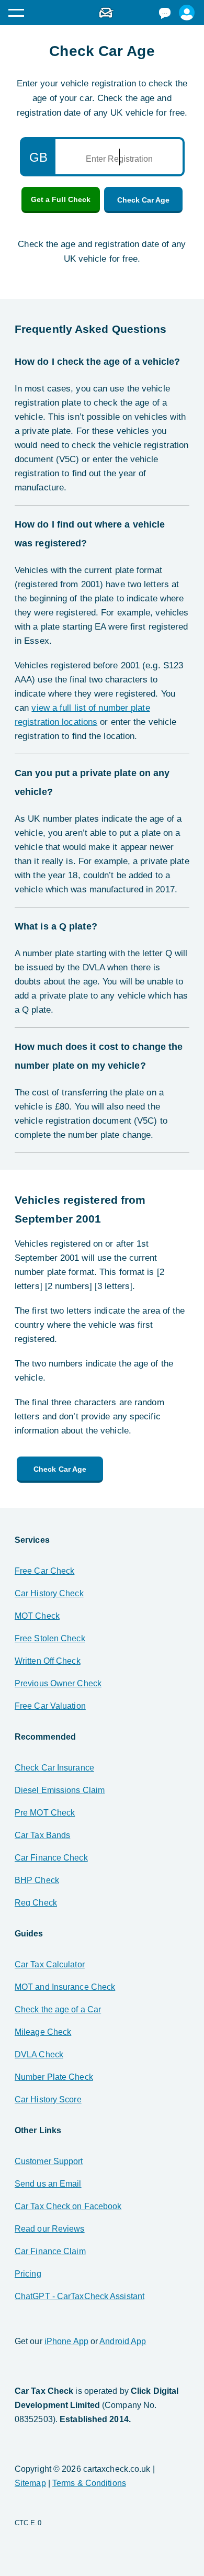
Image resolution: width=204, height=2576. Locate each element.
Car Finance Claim (50, 2251)
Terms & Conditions (89, 2483)
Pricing (28, 2274)
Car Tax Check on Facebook (68, 2206)
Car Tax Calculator (50, 1964)
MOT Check (37, 1616)
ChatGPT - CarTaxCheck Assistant (80, 2296)
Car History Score (48, 2099)
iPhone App (66, 2341)
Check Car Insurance (54, 1768)
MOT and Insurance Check (65, 1987)
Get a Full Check (61, 199)
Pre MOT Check (45, 1813)
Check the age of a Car (58, 2009)
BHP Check (37, 1880)
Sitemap (30, 2483)
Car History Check (49, 1593)
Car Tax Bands (42, 1835)
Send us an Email (48, 2184)
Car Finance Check (51, 1858)
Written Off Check (48, 1661)
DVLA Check (39, 2054)
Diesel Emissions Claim (60, 1790)
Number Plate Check (54, 2077)
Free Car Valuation (50, 1706)
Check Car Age (143, 200)
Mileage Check (43, 2032)
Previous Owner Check (58, 1683)
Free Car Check (44, 1571)
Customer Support (49, 2161)
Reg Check (36, 1903)
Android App (123, 2341)
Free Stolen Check (50, 1638)
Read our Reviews (50, 2229)
